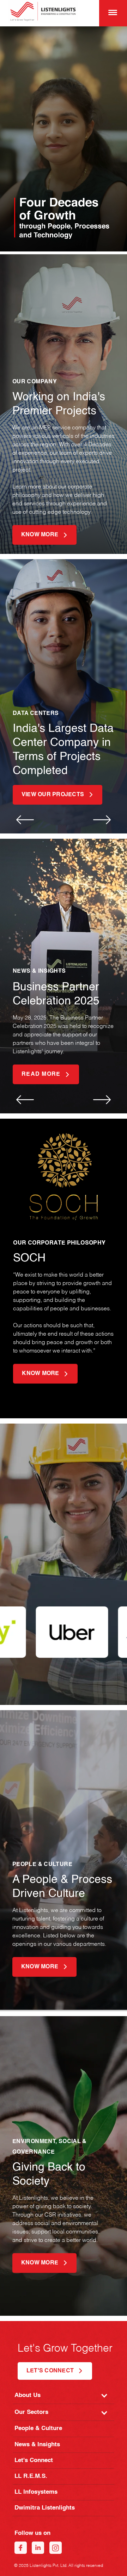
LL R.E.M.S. (31, 2476)
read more (41, 1074)
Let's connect (50, 2371)
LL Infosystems (36, 2492)
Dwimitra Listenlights (45, 2508)
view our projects (53, 795)
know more (40, 535)
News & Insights (37, 2445)
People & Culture (38, 2428)
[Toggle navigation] (111, 12)
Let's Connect (34, 2460)
